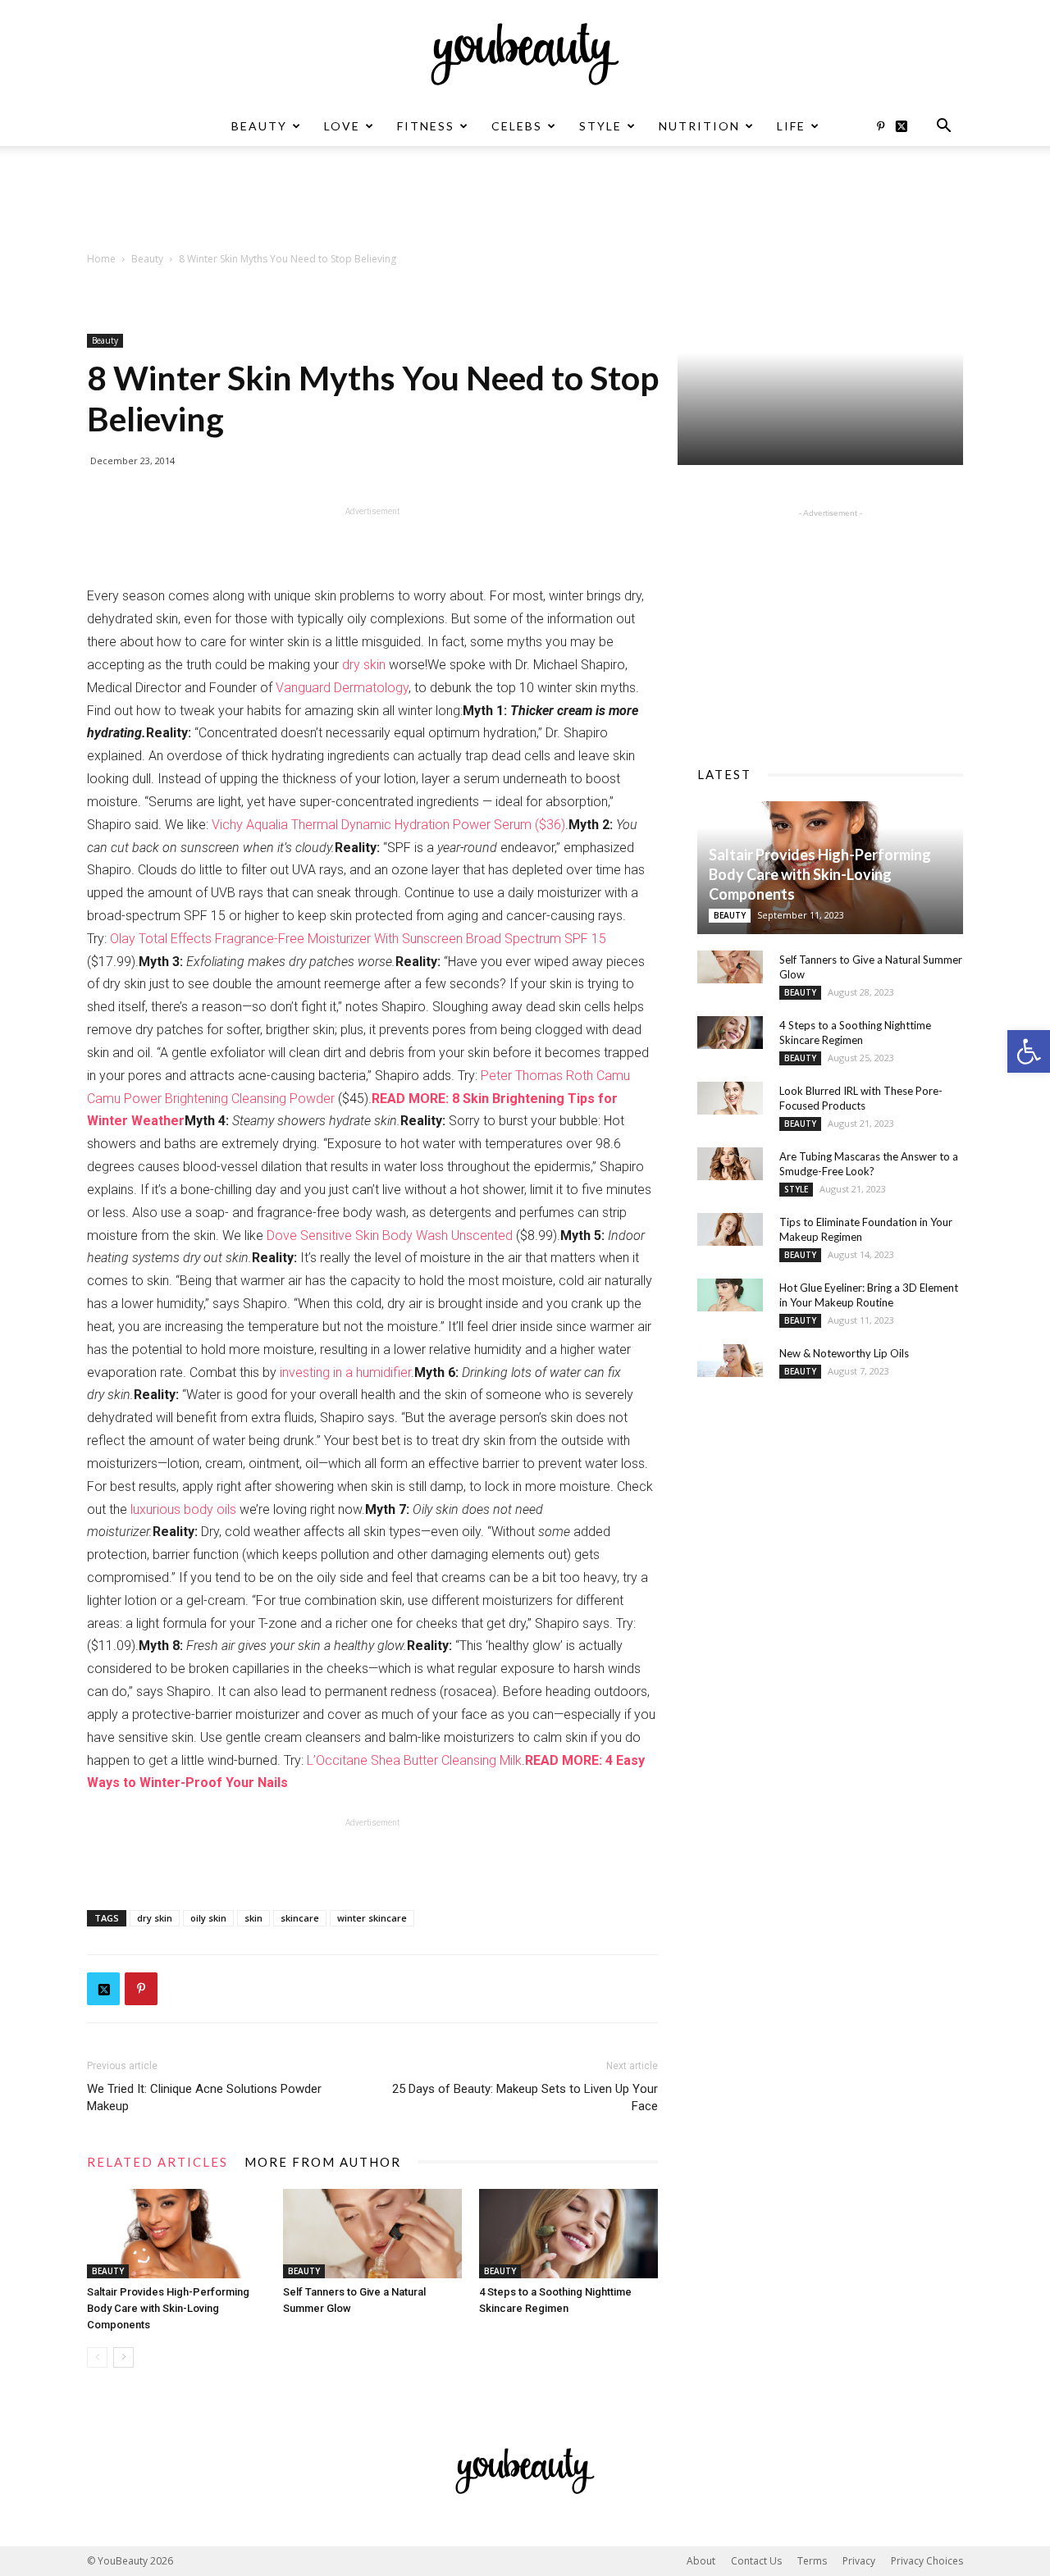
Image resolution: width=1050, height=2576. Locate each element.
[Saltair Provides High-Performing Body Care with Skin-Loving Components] (176, 2234)
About (701, 2561)
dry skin (364, 665)
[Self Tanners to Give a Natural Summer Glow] (372, 2234)
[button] (1029, 1051)
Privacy (859, 2561)
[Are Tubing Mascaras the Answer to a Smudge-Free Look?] (730, 1164)
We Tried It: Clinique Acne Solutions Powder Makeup (204, 2097)
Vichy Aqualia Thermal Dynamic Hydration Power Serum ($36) (388, 825)
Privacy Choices (927, 2561)
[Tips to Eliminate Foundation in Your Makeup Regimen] (730, 1229)
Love (342, 126)
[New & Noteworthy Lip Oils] (730, 1361)
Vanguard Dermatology (342, 688)
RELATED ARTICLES (157, 2162)
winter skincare (372, 1918)
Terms (812, 2561)
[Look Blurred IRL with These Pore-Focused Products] (730, 1098)
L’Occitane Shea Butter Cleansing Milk (414, 1760)
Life (791, 126)
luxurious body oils (183, 1509)
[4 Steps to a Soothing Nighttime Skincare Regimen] (568, 2234)
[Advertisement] (525, 203)
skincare (300, 1918)
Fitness (426, 126)
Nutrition (699, 126)
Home (101, 259)
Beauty (259, 126)
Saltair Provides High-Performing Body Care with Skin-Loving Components (168, 2308)
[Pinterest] (880, 126)
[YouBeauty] (525, 54)
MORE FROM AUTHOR (323, 2162)
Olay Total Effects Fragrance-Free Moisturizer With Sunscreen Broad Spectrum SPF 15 (358, 939)
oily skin (208, 1918)
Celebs (517, 126)
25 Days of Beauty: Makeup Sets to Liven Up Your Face (525, 2097)
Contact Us (756, 2561)
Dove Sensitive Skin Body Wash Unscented (390, 1236)
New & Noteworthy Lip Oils (844, 1353)
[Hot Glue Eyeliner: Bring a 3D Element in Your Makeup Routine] (730, 1295)
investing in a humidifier (345, 1372)
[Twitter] (907, 126)
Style (600, 126)
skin (253, 1918)
